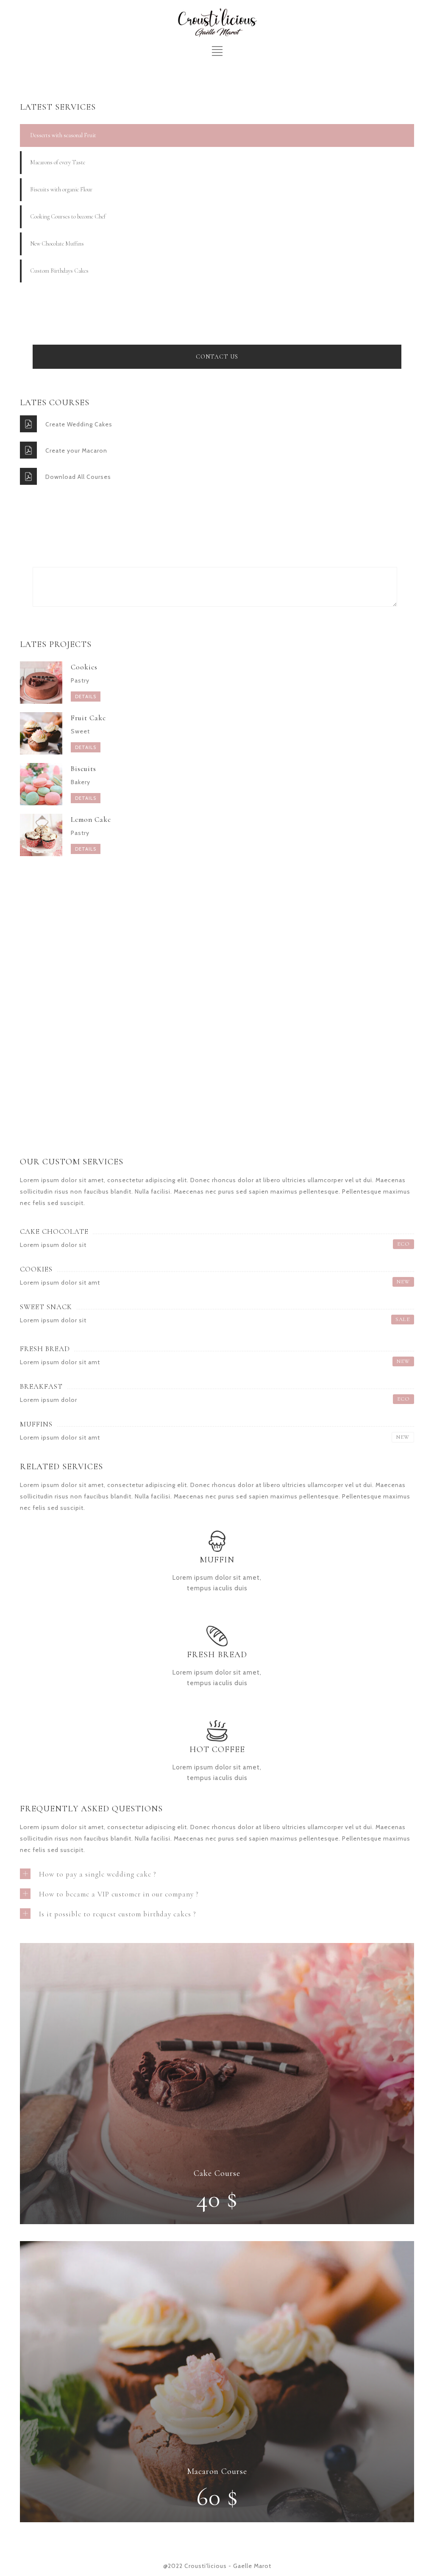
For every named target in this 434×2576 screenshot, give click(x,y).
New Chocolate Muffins (57, 244)
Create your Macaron (76, 451)
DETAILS (86, 697)
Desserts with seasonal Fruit (63, 135)
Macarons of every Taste (58, 162)
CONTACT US (217, 357)
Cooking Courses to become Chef (68, 217)
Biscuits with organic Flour (61, 189)
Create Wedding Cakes (79, 424)
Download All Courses (78, 477)
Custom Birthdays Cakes (59, 271)
